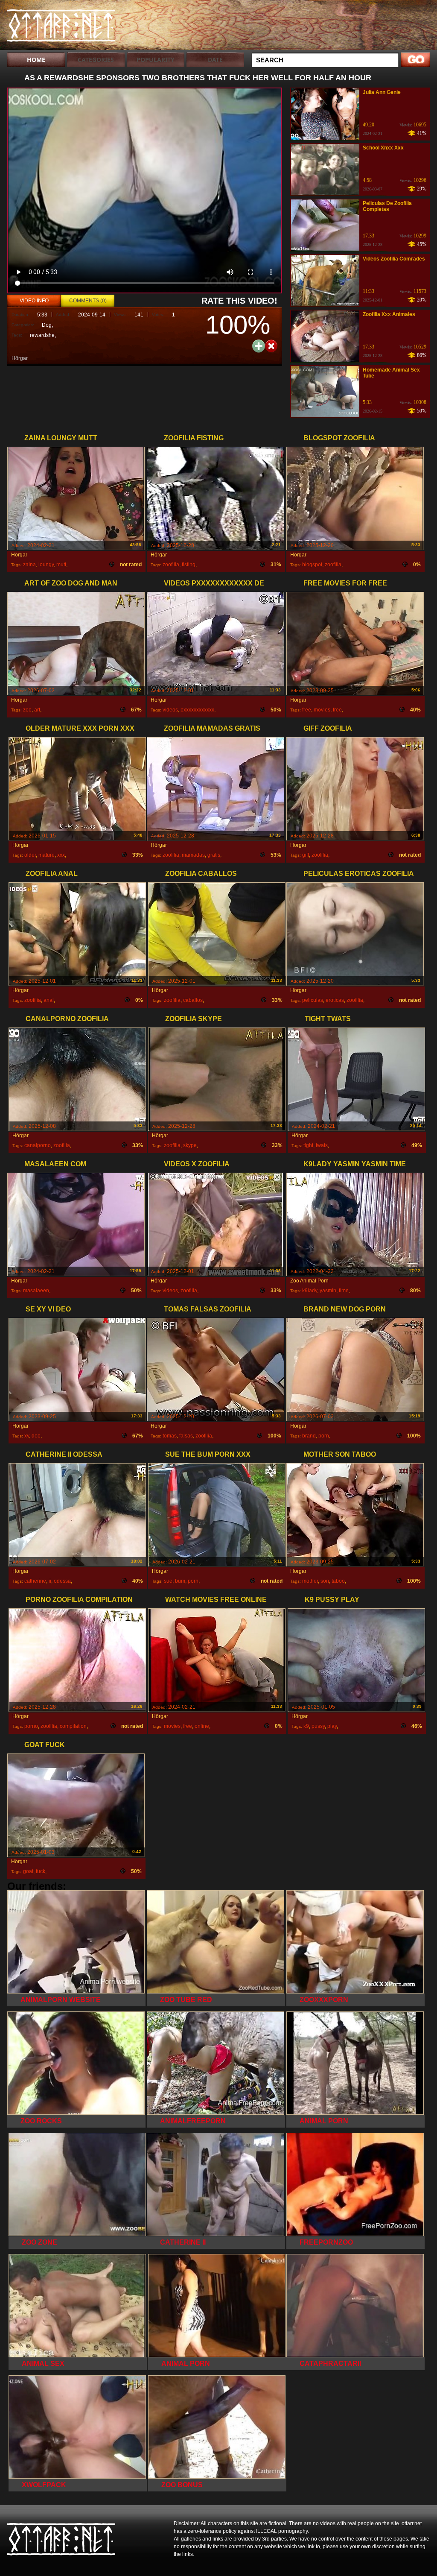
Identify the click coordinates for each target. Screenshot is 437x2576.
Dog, (47, 325)
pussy (318, 1726)
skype (190, 1145)
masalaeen (36, 1291)
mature (47, 855)
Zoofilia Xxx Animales (389, 314)
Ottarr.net (61, 27)
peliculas (313, 1000)
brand (309, 1436)
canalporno (38, 1145)
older (30, 855)
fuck (41, 1871)
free (307, 710)
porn (324, 1436)
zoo (27, 710)
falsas (186, 1436)
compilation (73, 1726)
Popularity (156, 60)
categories (96, 60)
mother (310, 1581)
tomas (170, 1436)
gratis (214, 855)
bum (180, 1581)
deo (36, 1436)
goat (28, 1871)
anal (49, 1000)
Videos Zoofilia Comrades (394, 259)
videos (170, 710)
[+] (259, 346)
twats (322, 1145)
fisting (189, 565)
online (202, 1726)
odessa (62, 1581)
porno (31, 1726)
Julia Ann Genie (382, 92)
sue (168, 1581)
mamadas (193, 855)
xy (27, 1436)
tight (308, 1145)
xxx (61, 855)
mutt (61, 565)
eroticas (335, 1000)
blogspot (312, 565)
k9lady (310, 1291)
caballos (193, 1000)
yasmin (328, 1291)
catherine (35, 1581)
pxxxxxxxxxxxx (197, 710)
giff (306, 855)
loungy (46, 565)
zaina (29, 565)
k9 (306, 1726)
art (37, 710)
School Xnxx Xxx (383, 148)
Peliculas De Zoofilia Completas (387, 206)
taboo (338, 1581)
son (325, 1581)
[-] (271, 345)
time (344, 1291)
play (332, 1726)
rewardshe (42, 335)
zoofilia (171, 565)
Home (36, 60)
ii (50, 1581)
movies (322, 710)
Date (215, 60)
